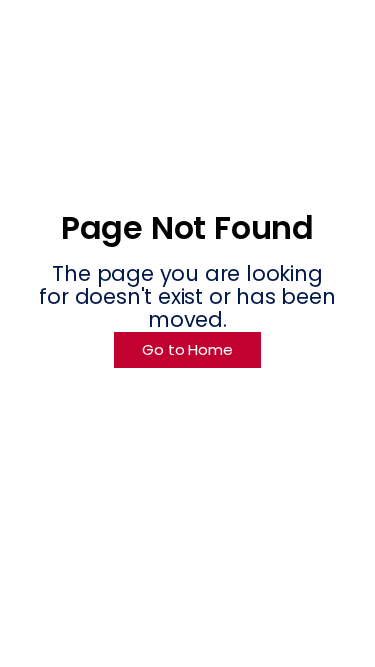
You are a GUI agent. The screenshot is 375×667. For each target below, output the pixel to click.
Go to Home (187, 349)
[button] (319, 40)
